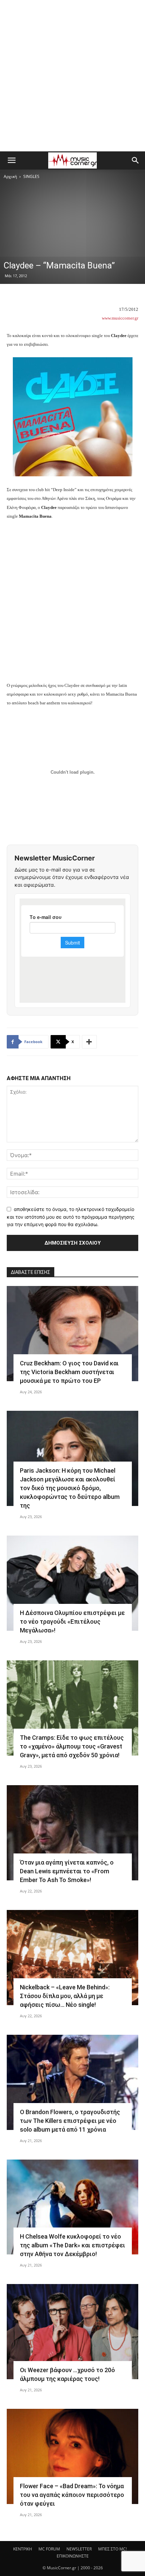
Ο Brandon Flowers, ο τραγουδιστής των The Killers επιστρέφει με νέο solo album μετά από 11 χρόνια (70, 2121)
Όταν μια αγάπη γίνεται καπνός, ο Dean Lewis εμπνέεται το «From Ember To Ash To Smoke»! (67, 1871)
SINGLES (31, 176)
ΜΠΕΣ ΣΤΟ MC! (112, 2549)
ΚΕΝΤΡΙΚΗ (23, 2549)
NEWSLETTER (79, 2549)
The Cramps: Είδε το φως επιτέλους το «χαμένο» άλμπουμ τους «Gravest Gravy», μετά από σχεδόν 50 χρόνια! (72, 1746)
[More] (89, 1042)
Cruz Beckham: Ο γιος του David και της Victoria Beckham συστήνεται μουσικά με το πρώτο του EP (69, 1372)
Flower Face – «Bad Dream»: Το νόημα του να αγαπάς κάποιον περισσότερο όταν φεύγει (72, 2495)
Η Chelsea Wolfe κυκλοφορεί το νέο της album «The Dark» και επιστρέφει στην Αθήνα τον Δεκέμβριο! (72, 2245)
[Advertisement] (72, 76)
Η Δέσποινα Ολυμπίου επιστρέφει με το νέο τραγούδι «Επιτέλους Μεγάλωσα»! (72, 1622)
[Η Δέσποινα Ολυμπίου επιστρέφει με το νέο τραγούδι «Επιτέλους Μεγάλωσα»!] (72, 1583)
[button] (11, 160)
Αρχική (10, 176)
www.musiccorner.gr (120, 318)
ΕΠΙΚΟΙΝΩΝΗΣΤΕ (73, 2556)
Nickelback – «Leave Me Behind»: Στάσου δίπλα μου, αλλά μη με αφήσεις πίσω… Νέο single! (65, 1996)
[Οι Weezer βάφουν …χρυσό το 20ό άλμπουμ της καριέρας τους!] (72, 2332)
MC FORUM (49, 2549)
